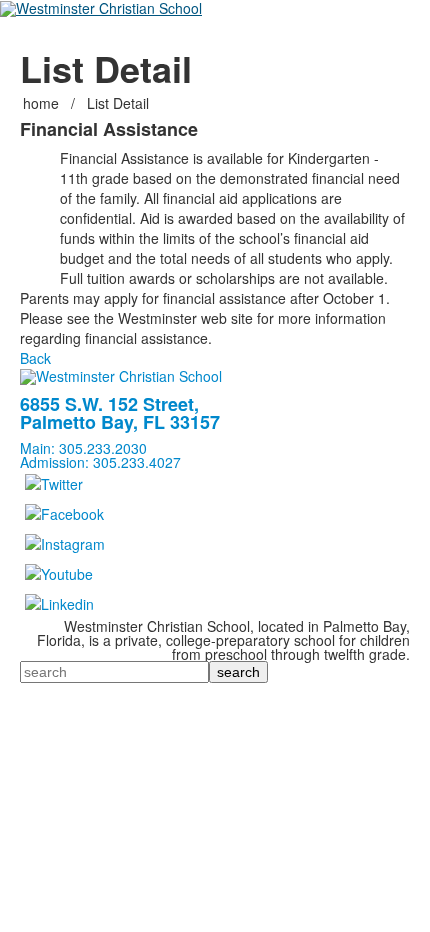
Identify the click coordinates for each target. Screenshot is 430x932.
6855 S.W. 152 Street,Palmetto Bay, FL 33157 (120, 413)
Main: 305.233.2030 (83, 448)
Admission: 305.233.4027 (100, 462)
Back (35, 358)
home (43, 103)
